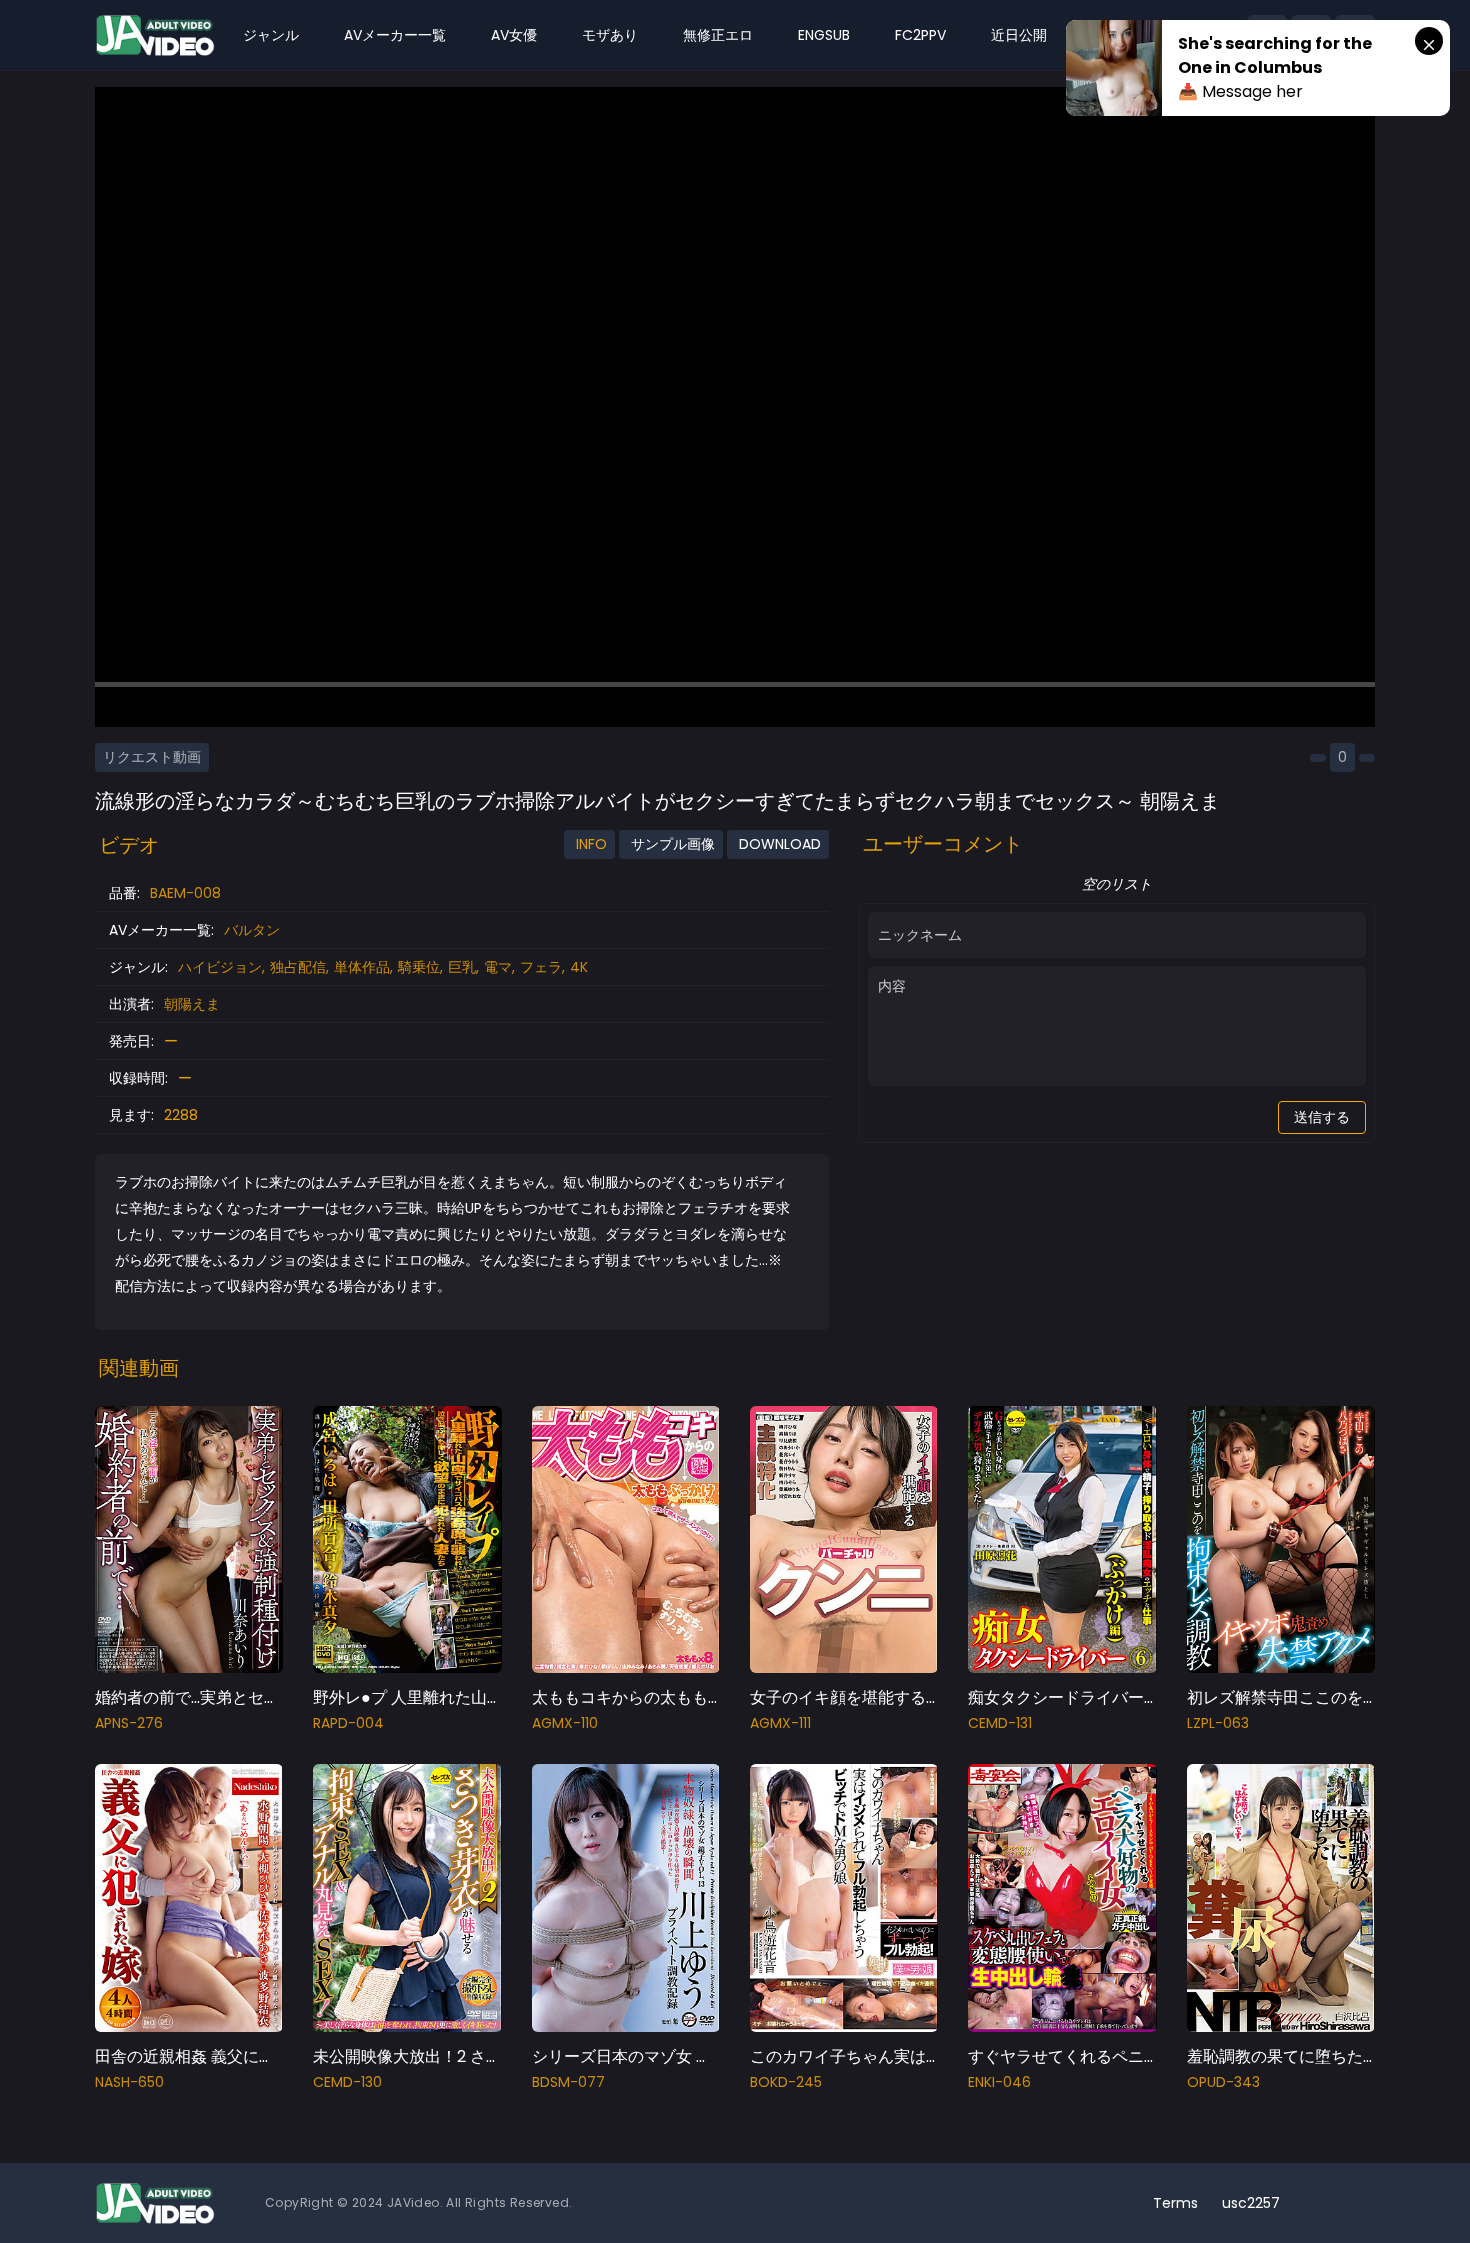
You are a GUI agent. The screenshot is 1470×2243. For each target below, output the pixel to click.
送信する (1322, 1117)
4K (579, 967)
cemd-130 (347, 2082)
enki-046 (999, 2082)
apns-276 (129, 1723)
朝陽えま (192, 1004)
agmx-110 (565, 1723)
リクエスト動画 (152, 757)
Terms (1175, 2203)
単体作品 (362, 967)
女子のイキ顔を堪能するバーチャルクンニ (902, 1697)
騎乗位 (419, 967)
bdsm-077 (568, 2082)
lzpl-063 (1218, 1723)
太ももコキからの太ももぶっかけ (652, 1697)
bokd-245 (786, 2082)
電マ (498, 967)
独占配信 (298, 967)
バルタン (252, 930)
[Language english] (1355, 2203)
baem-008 (185, 893)
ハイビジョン (220, 967)
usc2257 (1251, 2203)
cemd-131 (1000, 1723)
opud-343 (1223, 2082)
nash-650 (129, 2082)
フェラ (541, 967)
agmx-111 (780, 1723)
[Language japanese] (1323, 2203)
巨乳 (462, 967)
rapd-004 (348, 1723)
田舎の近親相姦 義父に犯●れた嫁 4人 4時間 (253, 2056)
